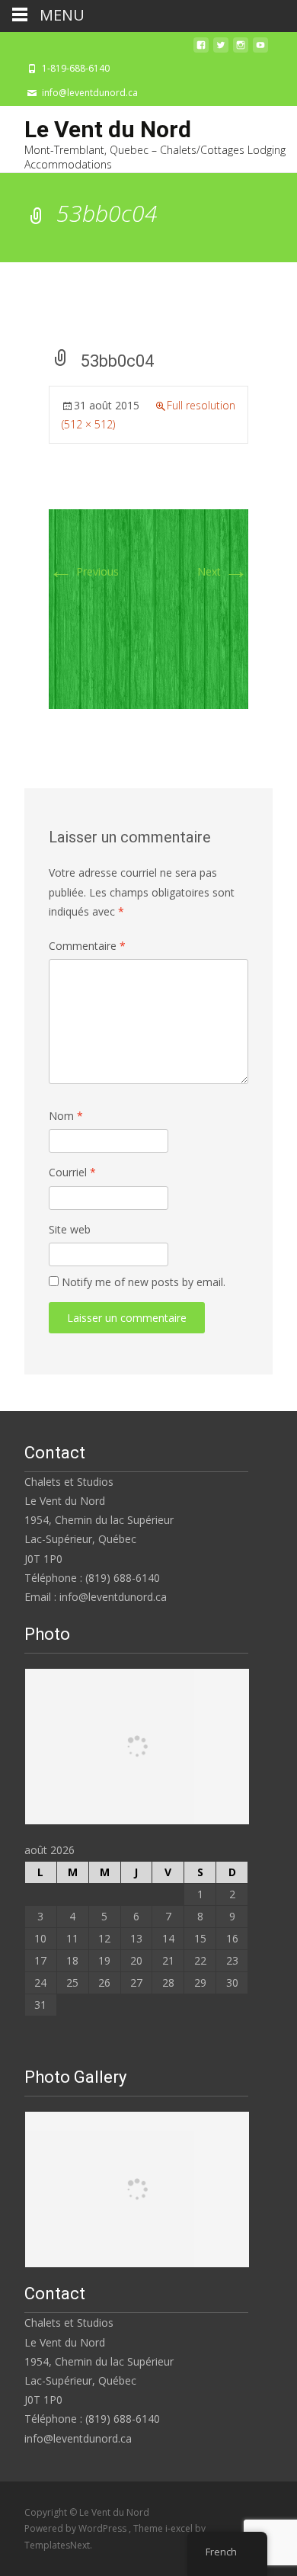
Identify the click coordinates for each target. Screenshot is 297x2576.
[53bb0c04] (148, 608)
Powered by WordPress (77, 2528)
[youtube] (260, 49)
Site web (70, 1229)
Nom (66, 1116)
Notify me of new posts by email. (144, 1282)
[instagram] (241, 49)
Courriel (72, 1172)
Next (223, 571)
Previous (84, 571)
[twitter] (221, 49)
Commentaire (87, 946)
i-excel (180, 2528)
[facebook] (201, 49)
